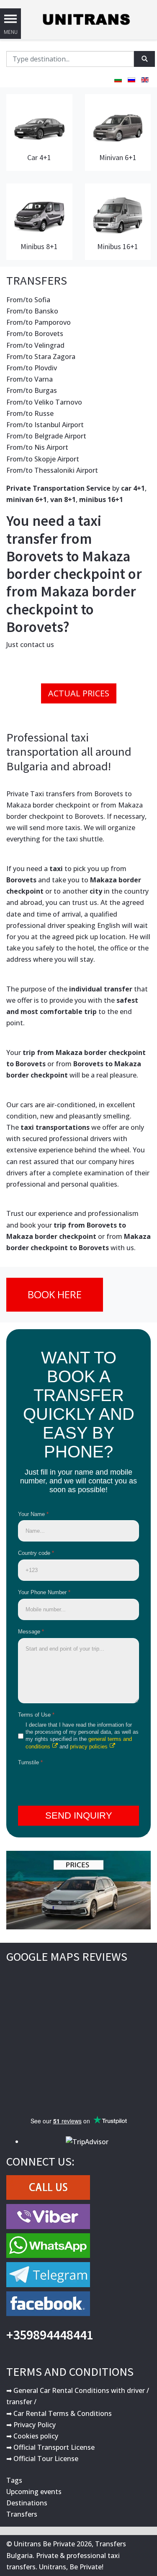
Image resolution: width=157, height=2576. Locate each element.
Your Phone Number (44, 1592)
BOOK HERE (55, 1294)
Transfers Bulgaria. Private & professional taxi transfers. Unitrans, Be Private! (66, 2555)
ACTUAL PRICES (79, 693)
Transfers (22, 2514)
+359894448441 (50, 2335)
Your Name (33, 1514)
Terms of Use (36, 1715)
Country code (36, 1553)
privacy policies (89, 1747)
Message (31, 1632)
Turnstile (30, 1762)
